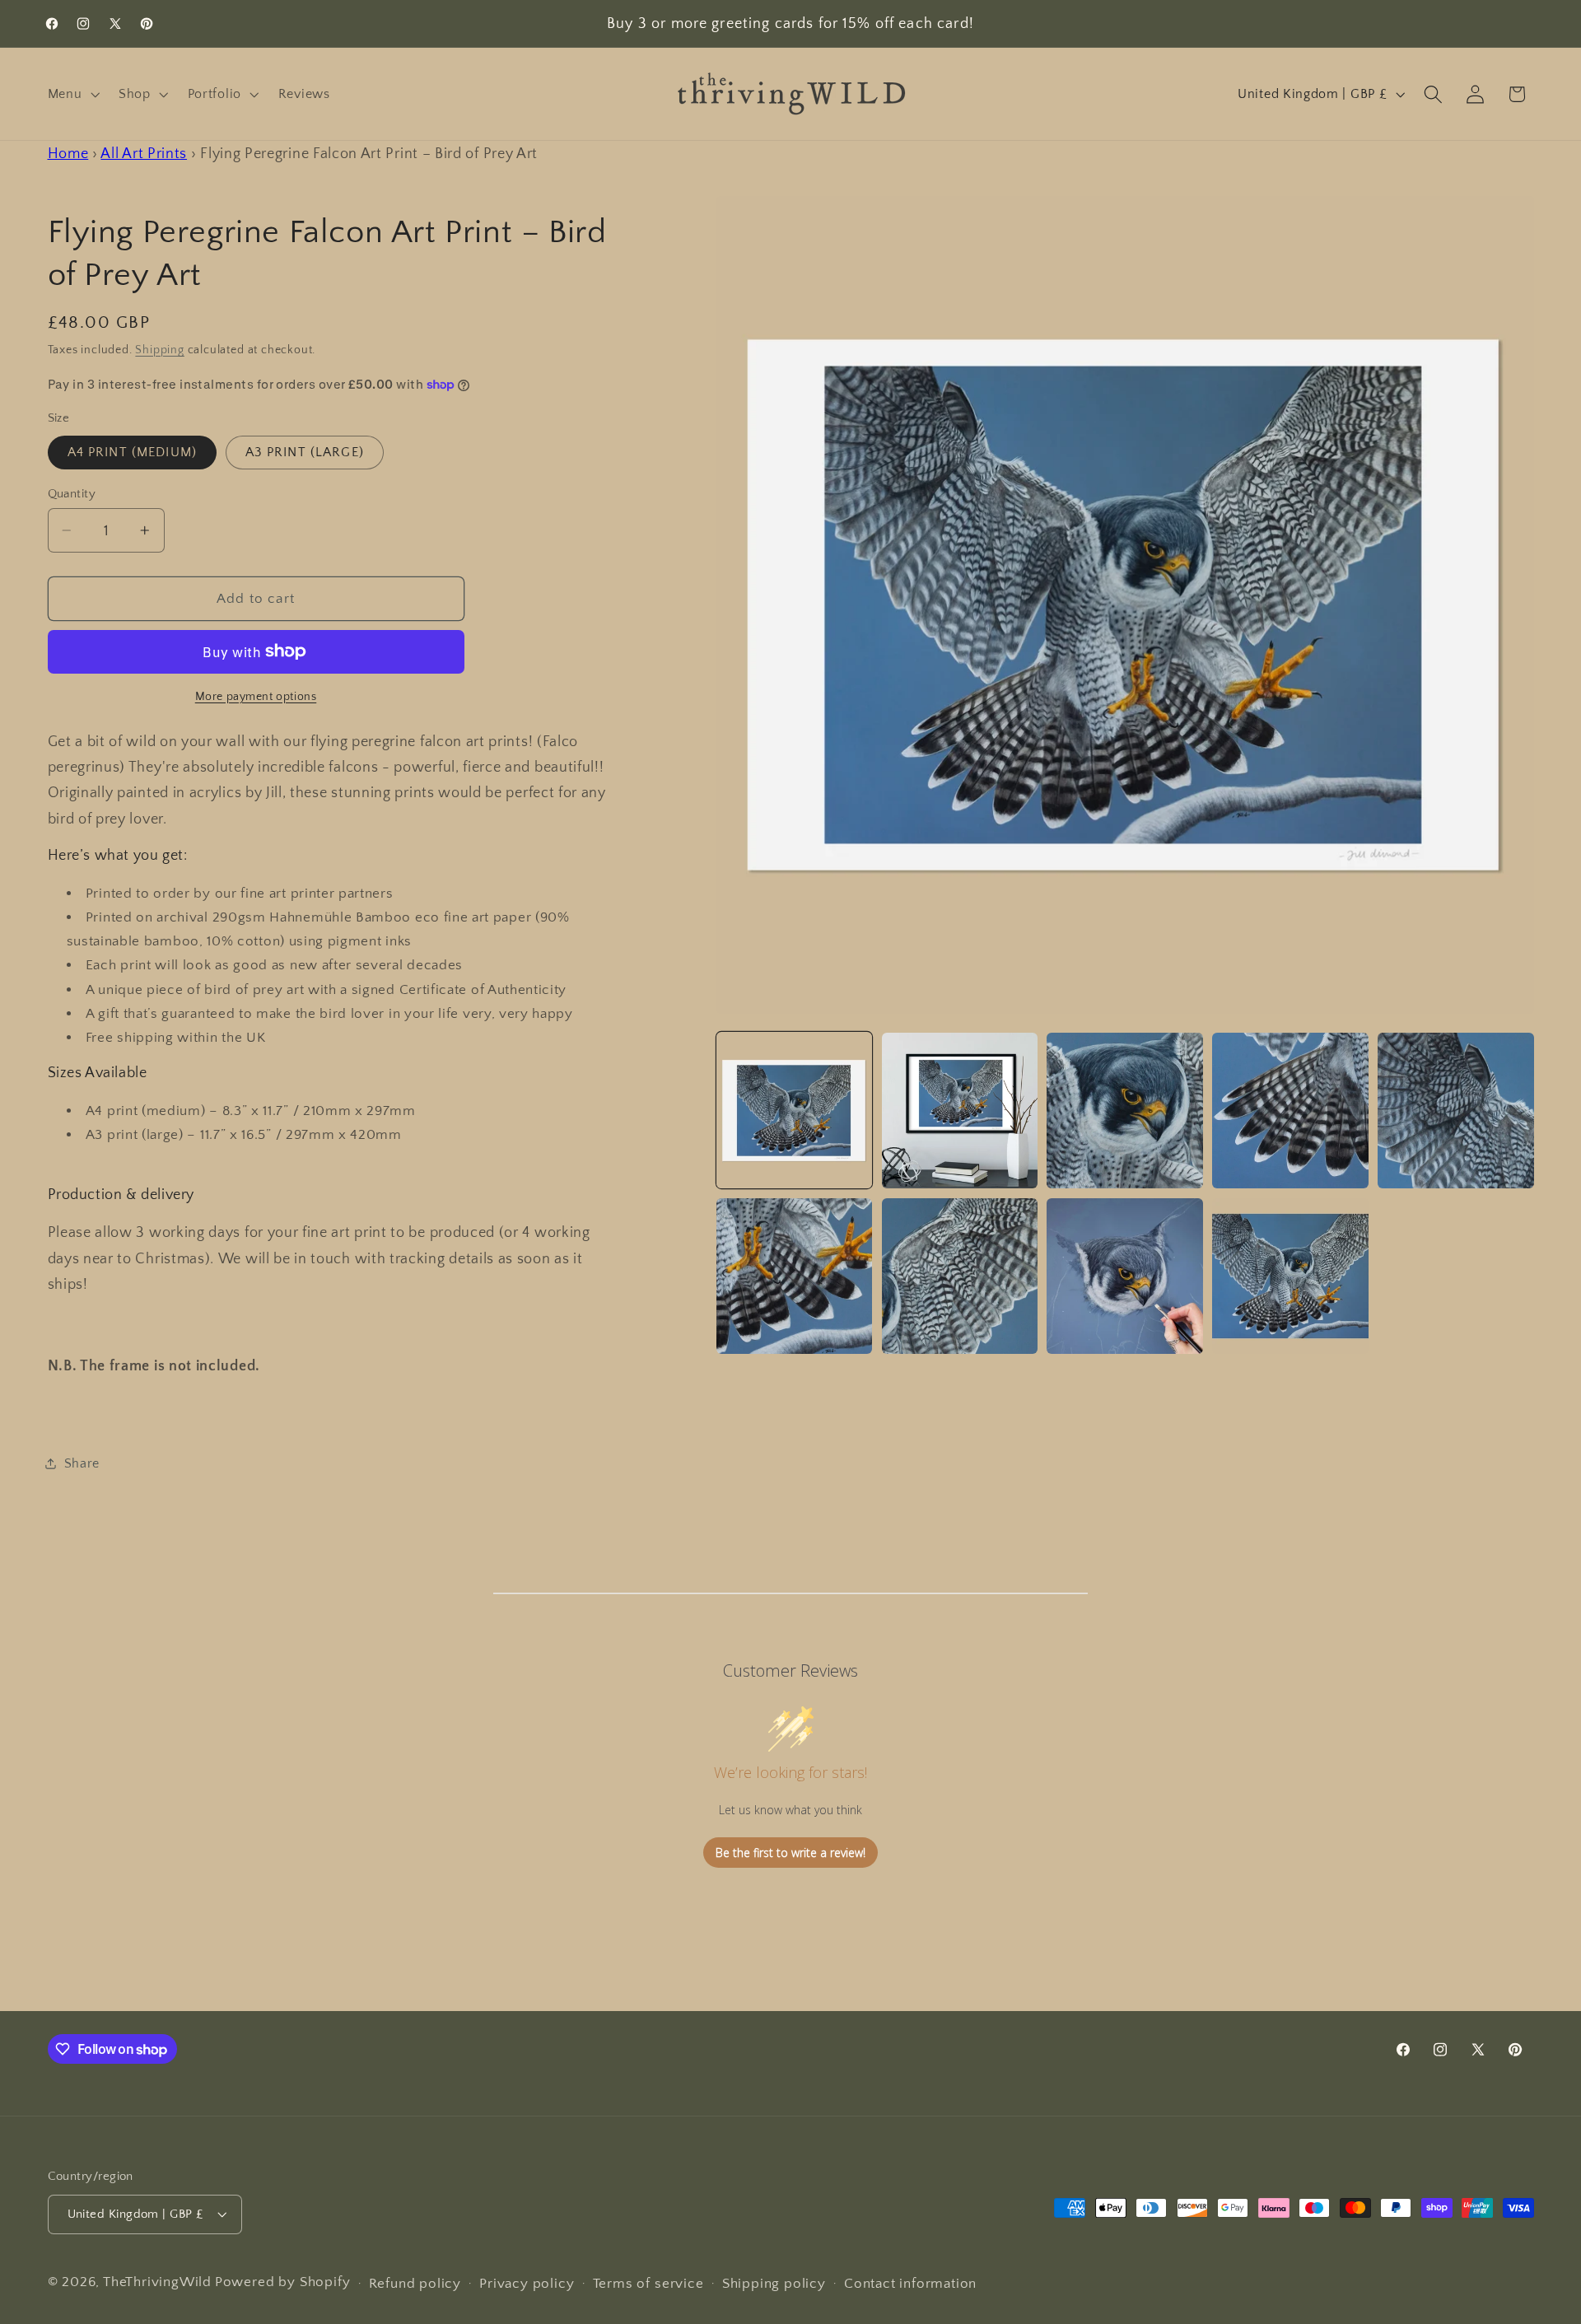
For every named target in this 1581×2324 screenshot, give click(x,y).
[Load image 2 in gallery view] (960, 1111)
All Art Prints (144, 154)
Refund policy (415, 2283)
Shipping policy (774, 2283)
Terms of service (648, 2283)
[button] (72, 94)
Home (68, 154)
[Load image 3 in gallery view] (1124, 1111)
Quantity (72, 494)
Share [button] (82, 1463)
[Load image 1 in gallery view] (794, 1111)
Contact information (910, 2283)
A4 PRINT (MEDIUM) (133, 452)
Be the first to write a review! (790, 1853)
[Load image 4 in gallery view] (1290, 1111)
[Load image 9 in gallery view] (1290, 1276)
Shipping (159, 349)
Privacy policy (527, 2283)
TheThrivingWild (157, 2282)
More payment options (256, 696)
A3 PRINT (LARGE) (305, 452)
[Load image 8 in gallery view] (1124, 1276)
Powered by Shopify (283, 2282)
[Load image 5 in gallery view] (1455, 1111)
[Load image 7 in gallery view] (960, 1276)
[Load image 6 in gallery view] (794, 1276)
